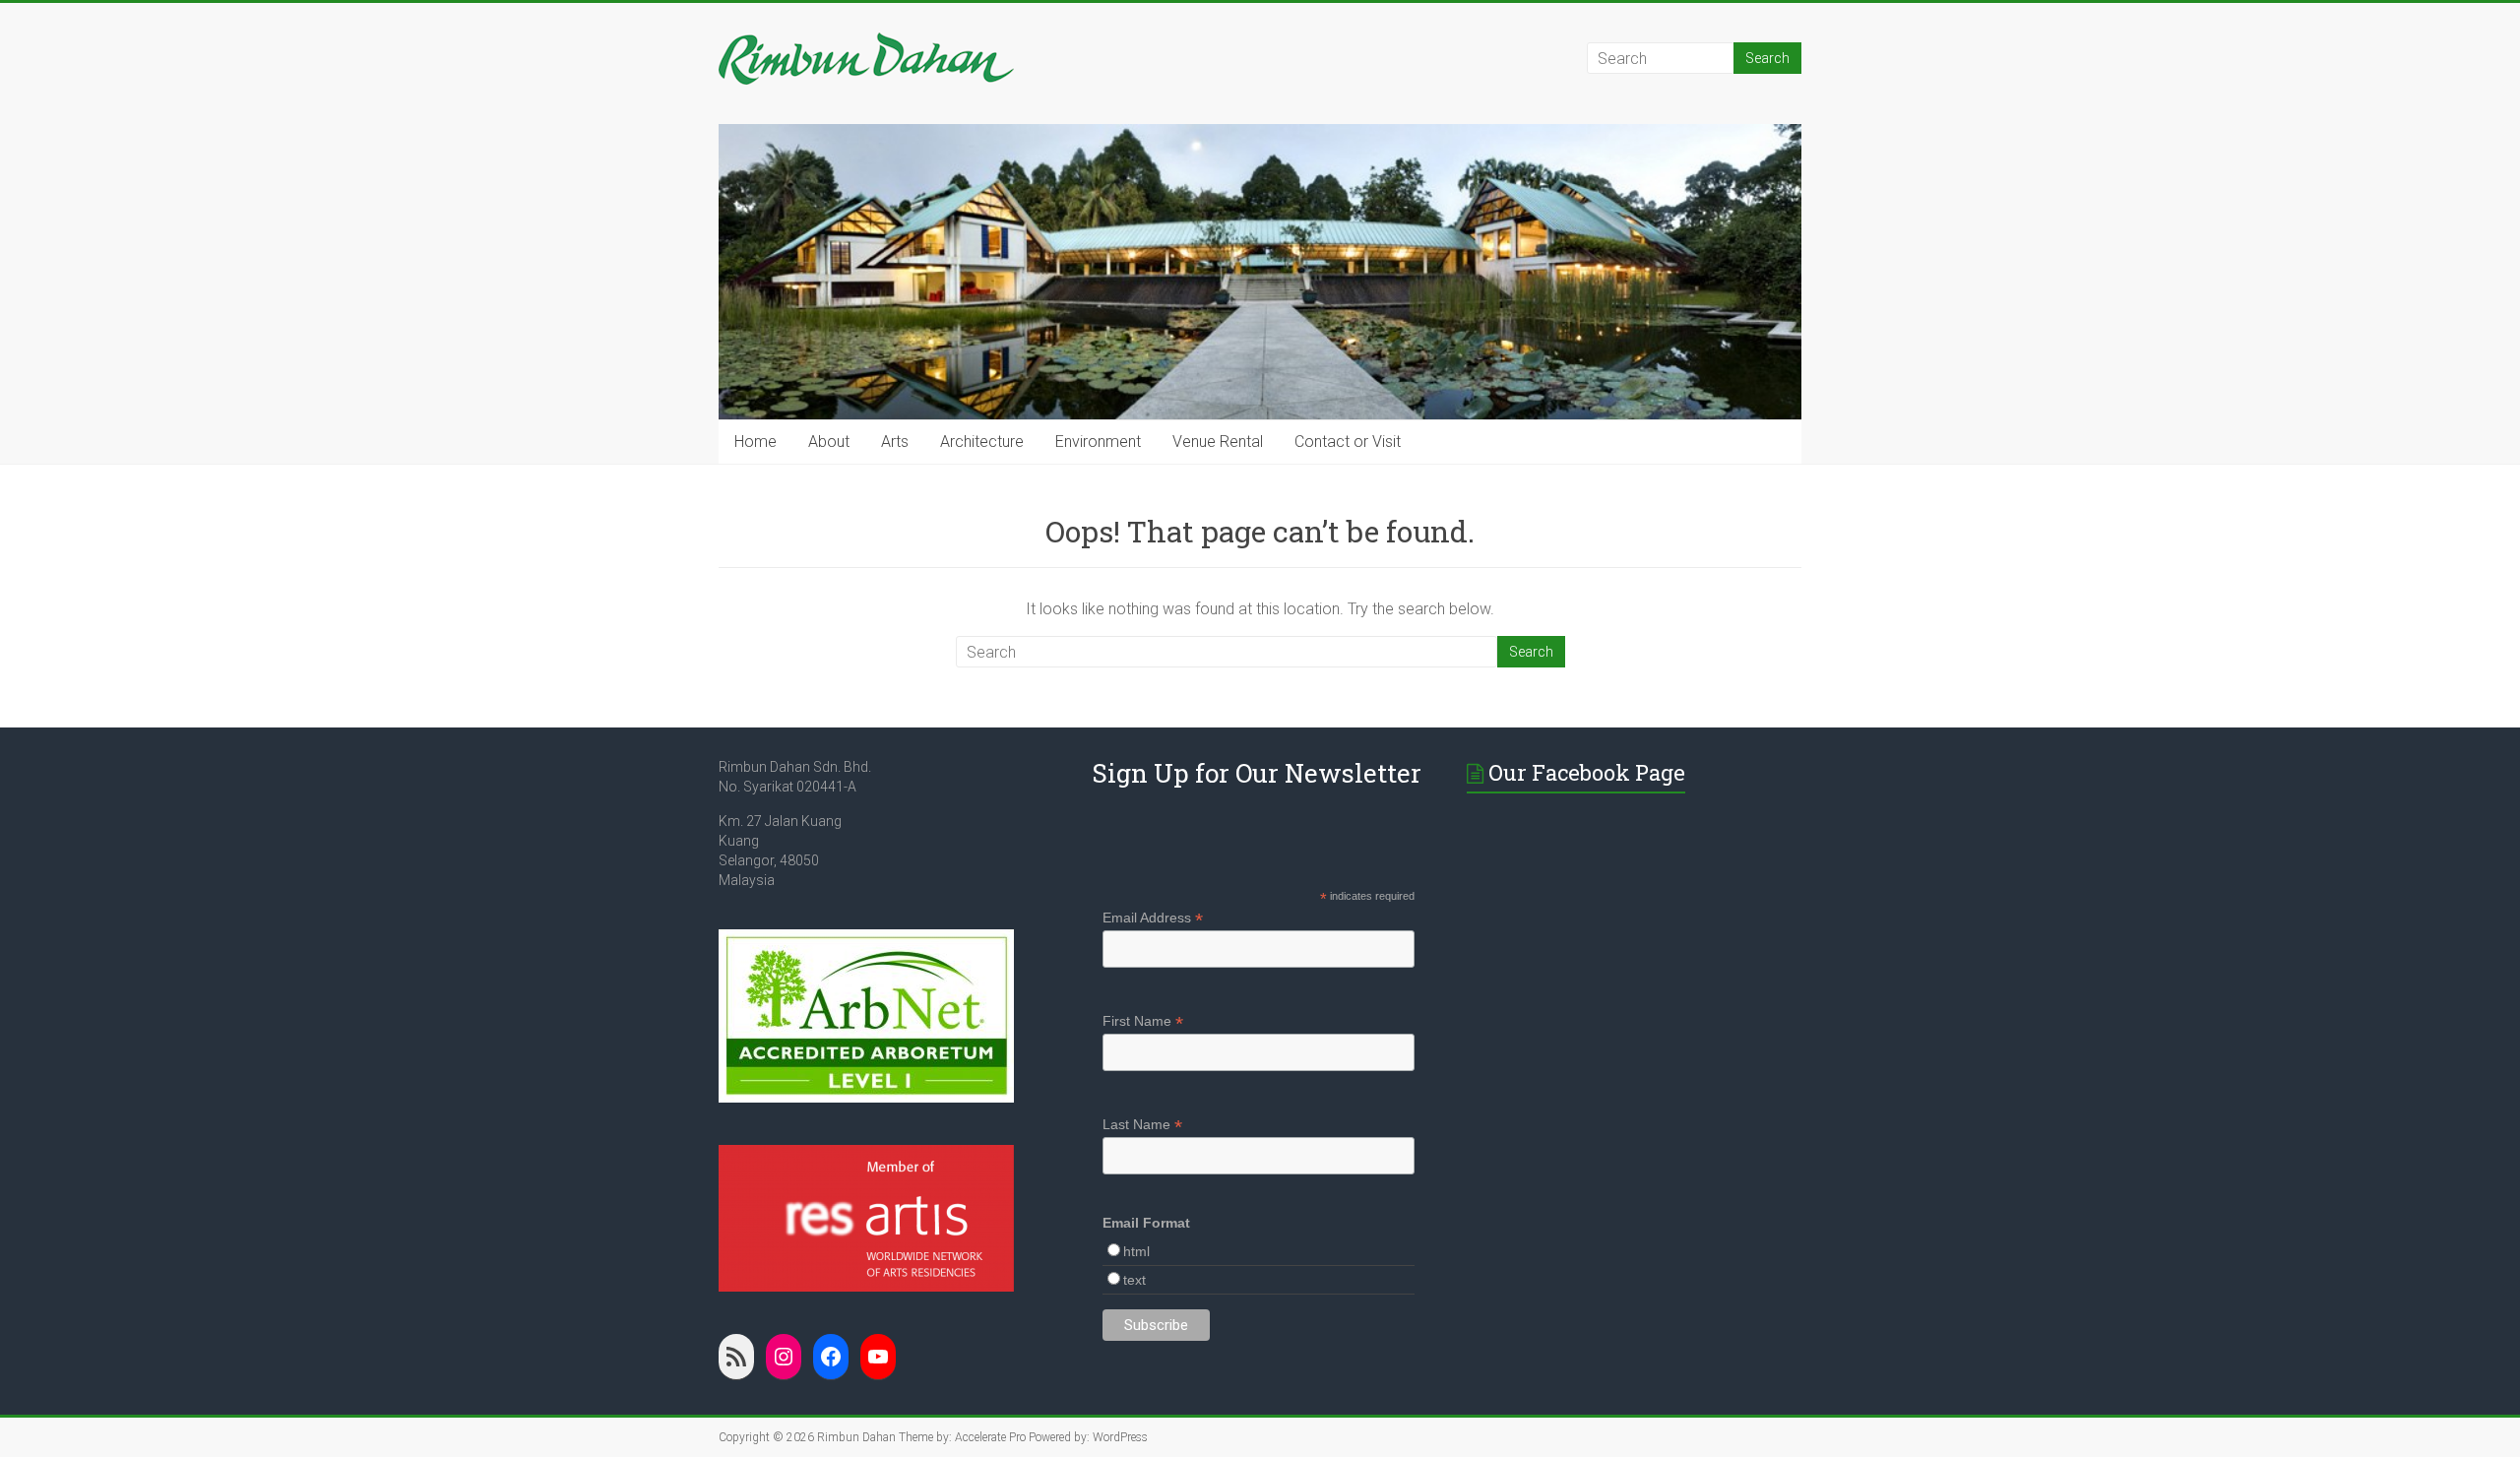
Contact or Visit (1348, 442)
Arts (895, 442)
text (1134, 1280)
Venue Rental (1218, 442)
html (1136, 1251)
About (829, 442)
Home (756, 442)
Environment (1098, 442)
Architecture (982, 442)
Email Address (1153, 918)
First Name (1143, 1021)
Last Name (1142, 1125)
